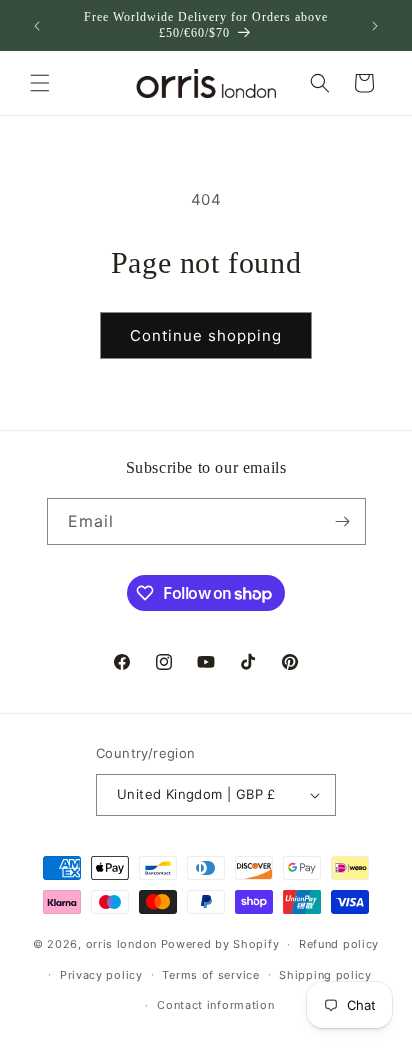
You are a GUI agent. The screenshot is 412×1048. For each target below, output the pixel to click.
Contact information (215, 1005)
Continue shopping (206, 335)
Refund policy (339, 944)
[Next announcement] (375, 26)
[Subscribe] (343, 521)
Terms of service (210, 975)
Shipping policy (325, 975)
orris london (121, 944)
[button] (40, 83)
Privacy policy (101, 975)
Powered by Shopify (220, 944)
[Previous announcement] (37, 26)
